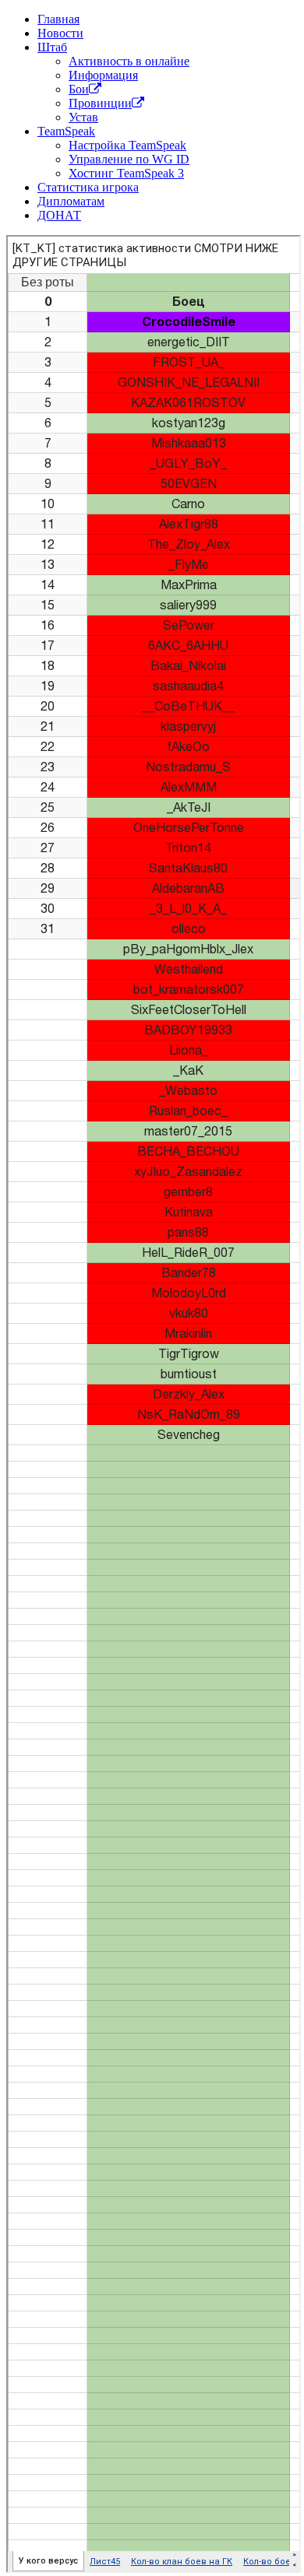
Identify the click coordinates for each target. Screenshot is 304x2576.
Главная (58, 19)
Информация (103, 75)
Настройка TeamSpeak (127, 145)
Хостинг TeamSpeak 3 (126, 173)
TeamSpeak (66, 131)
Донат (59, 215)
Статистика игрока (88, 187)
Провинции (100, 103)
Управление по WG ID (129, 159)
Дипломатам (71, 201)
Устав (83, 117)
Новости (60, 33)
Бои (79, 89)
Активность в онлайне (129, 61)
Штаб (52, 47)
